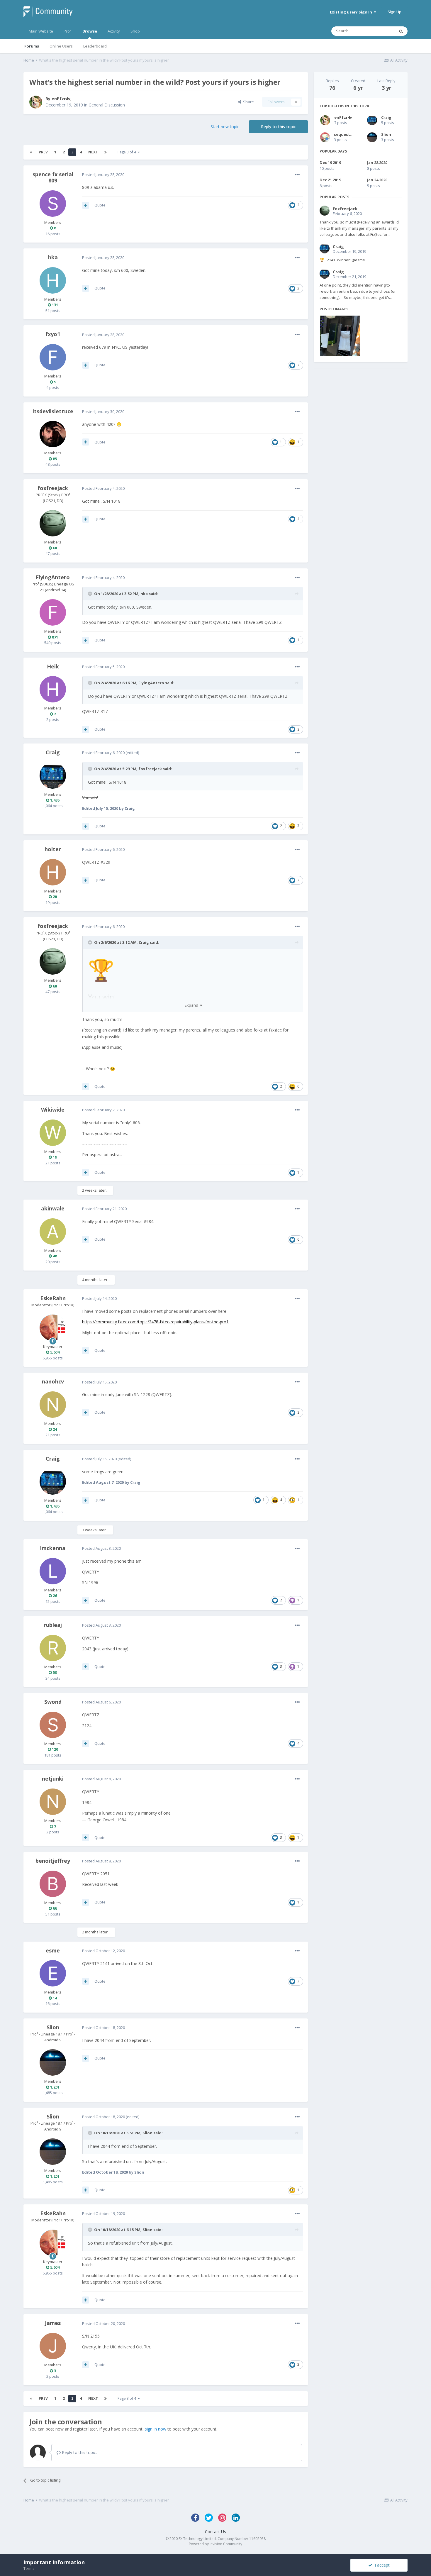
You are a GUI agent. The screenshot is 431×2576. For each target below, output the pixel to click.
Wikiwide (53, 1110)
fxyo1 (53, 334)
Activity (114, 31)
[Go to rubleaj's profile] (53, 1648)
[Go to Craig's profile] (53, 775)
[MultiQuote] (86, 205)
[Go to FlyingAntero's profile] (53, 612)
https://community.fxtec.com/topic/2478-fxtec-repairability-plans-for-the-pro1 (155, 1322)
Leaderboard (95, 46)
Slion (53, 2027)
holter (53, 849)
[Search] (401, 31)
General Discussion (107, 105)
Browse (90, 31)
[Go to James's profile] (53, 2346)
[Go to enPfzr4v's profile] (36, 102)
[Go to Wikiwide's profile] (53, 1133)
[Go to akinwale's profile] (53, 1232)
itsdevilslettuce (53, 411)
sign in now (156, 2429)
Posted (103, 175)
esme (53, 1950)
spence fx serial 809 (53, 177)
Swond (53, 1702)
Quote (100, 205)
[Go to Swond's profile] (53, 1725)
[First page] (31, 152)
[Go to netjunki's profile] (53, 1802)
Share (248, 102)
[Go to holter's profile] (53, 872)
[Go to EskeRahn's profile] (53, 1328)
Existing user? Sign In (352, 12)
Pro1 (68, 31)
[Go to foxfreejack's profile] (53, 523)
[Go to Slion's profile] (53, 2062)
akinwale (53, 1208)
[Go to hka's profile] (53, 280)
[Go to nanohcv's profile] (53, 1405)
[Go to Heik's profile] (53, 689)
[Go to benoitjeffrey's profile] (53, 1884)
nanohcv (53, 1381)
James (53, 2323)
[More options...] (297, 175)
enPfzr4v (61, 99)
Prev (43, 152)
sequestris (345, 134)
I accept (381, 2565)
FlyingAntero (53, 577)
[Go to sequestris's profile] (325, 137)
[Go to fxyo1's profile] (53, 357)
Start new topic (225, 127)
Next (93, 152)
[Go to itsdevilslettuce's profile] (53, 434)
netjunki (53, 1779)
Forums (32, 46)
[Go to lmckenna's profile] (53, 1571)
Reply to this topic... (80, 2452)
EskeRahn (53, 1298)
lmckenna (53, 1548)
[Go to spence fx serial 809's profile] (53, 204)
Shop (135, 31)
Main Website (41, 31)
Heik (53, 666)
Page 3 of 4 (128, 152)
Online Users (61, 46)
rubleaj (53, 1625)
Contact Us (215, 2532)
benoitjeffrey (53, 1861)
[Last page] (106, 152)
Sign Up (394, 12)
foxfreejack (53, 488)
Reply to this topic (278, 127)
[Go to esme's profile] (53, 1973)
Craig (53, 752)
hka (53, 257)
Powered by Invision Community (215, 2544)
